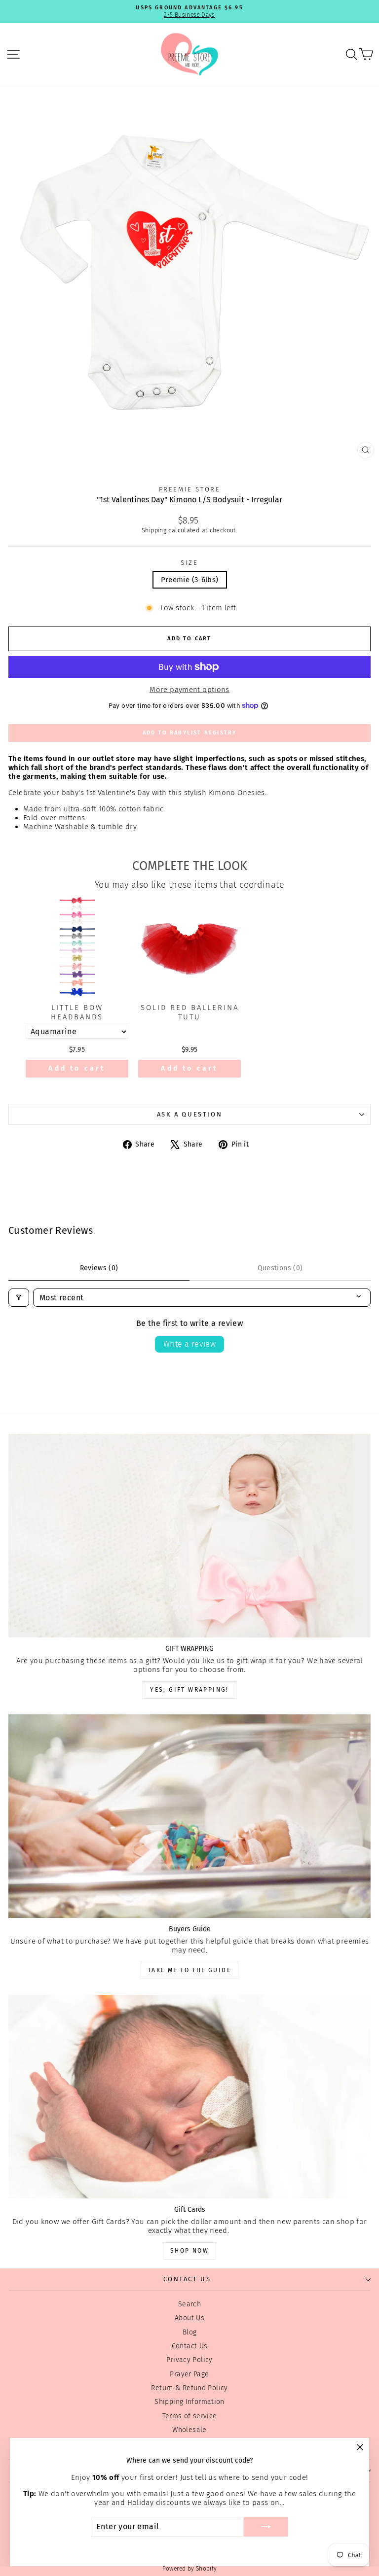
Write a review (190, 1344)
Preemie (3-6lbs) (190, 580)
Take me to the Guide (189, 1970)
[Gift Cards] (189, 2097)
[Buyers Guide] (189, 1816)
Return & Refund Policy (189, 2388)
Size (189, 563)
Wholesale (189, 2430)
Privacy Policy (189, 2360)
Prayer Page (189, 2374)
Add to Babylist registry (190, 733)
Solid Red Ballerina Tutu (190, 1012)
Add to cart (77, 1068)
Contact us (187, 2279)
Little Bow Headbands (77, 1012)
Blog (190, 2332)
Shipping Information (189, 2402)
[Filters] (19, 1298)
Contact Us (190, 2346)
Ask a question (189, 1114)
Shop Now (189, 2251)
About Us (189, 2318)
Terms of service (190, 2416)
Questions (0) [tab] (280, 1268)
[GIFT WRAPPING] (189, 1536)
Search (189, 2304)
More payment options (189, 690)
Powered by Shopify (190, 2569)
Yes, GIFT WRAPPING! (189, 1690)
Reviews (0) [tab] (99, 1268)
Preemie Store (190, 489)
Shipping (154, 530)
